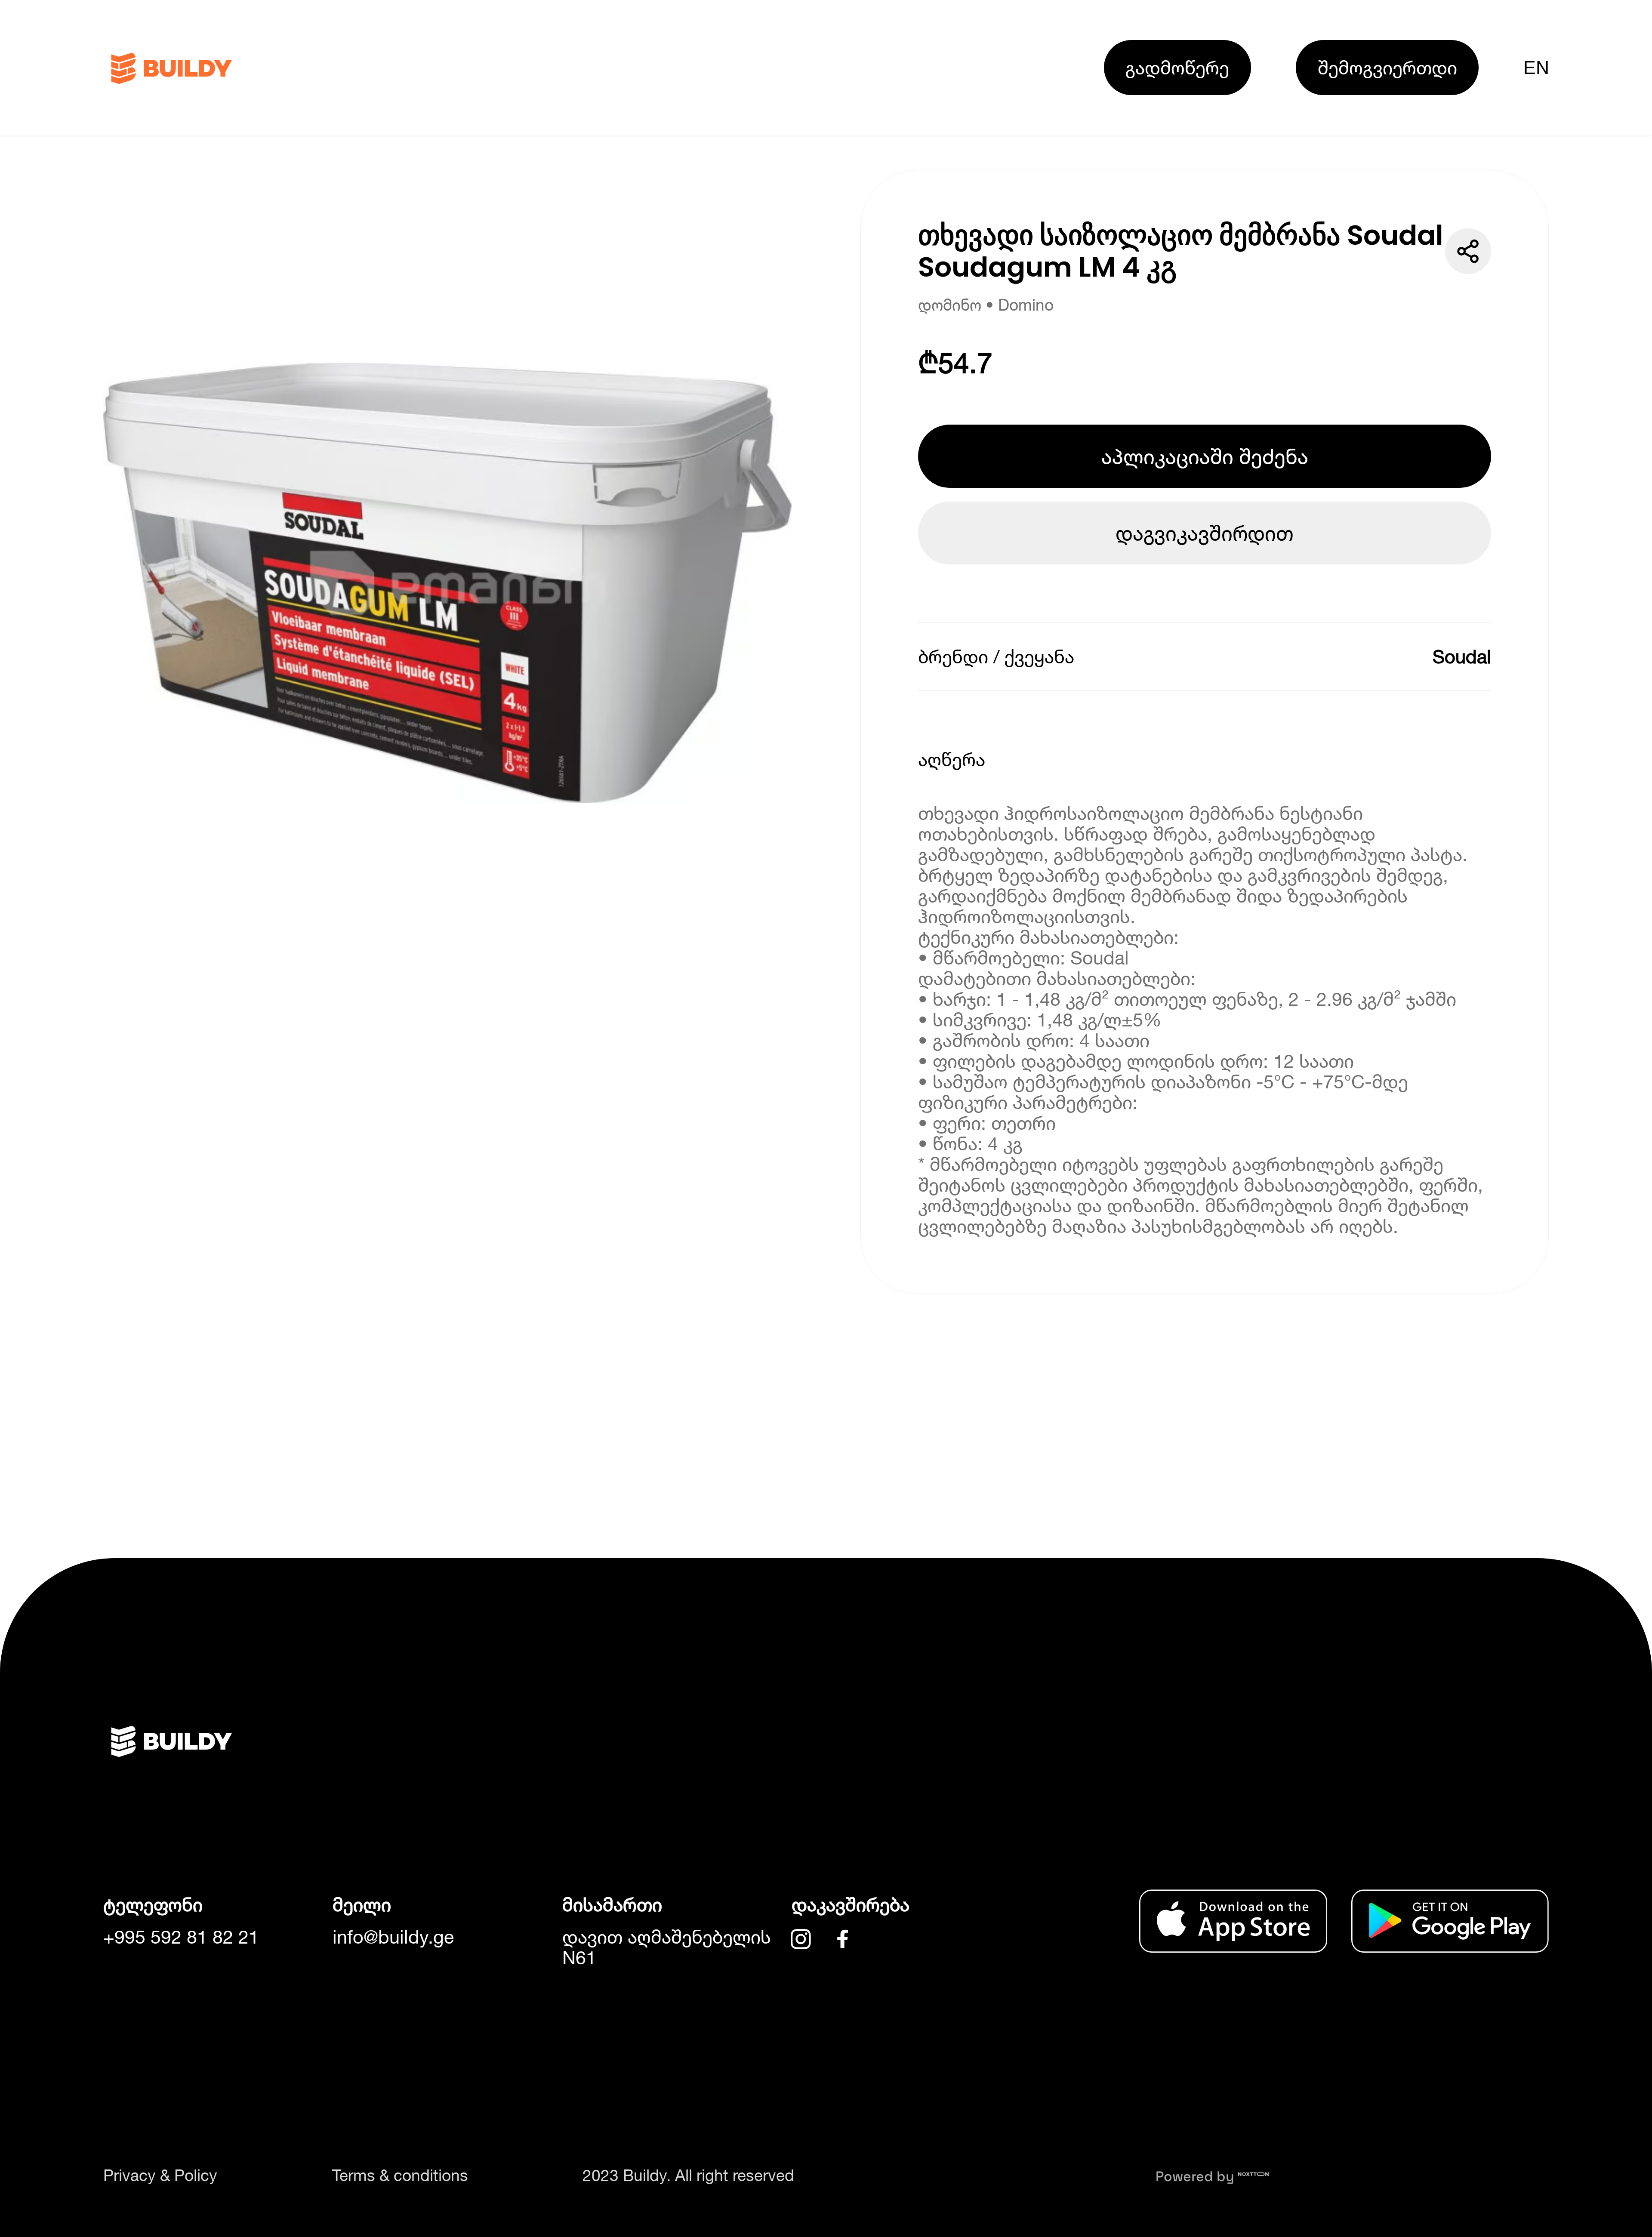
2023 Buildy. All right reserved (688, 2175)
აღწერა (952, 759)
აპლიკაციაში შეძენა (1205, 456)
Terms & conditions (400, 2175)
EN (1536, 68)
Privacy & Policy (160, 2175)
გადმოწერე (1177, 67)
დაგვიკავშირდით (1205, 533)
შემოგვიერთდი (1387, 67)
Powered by (1197, 2176)
